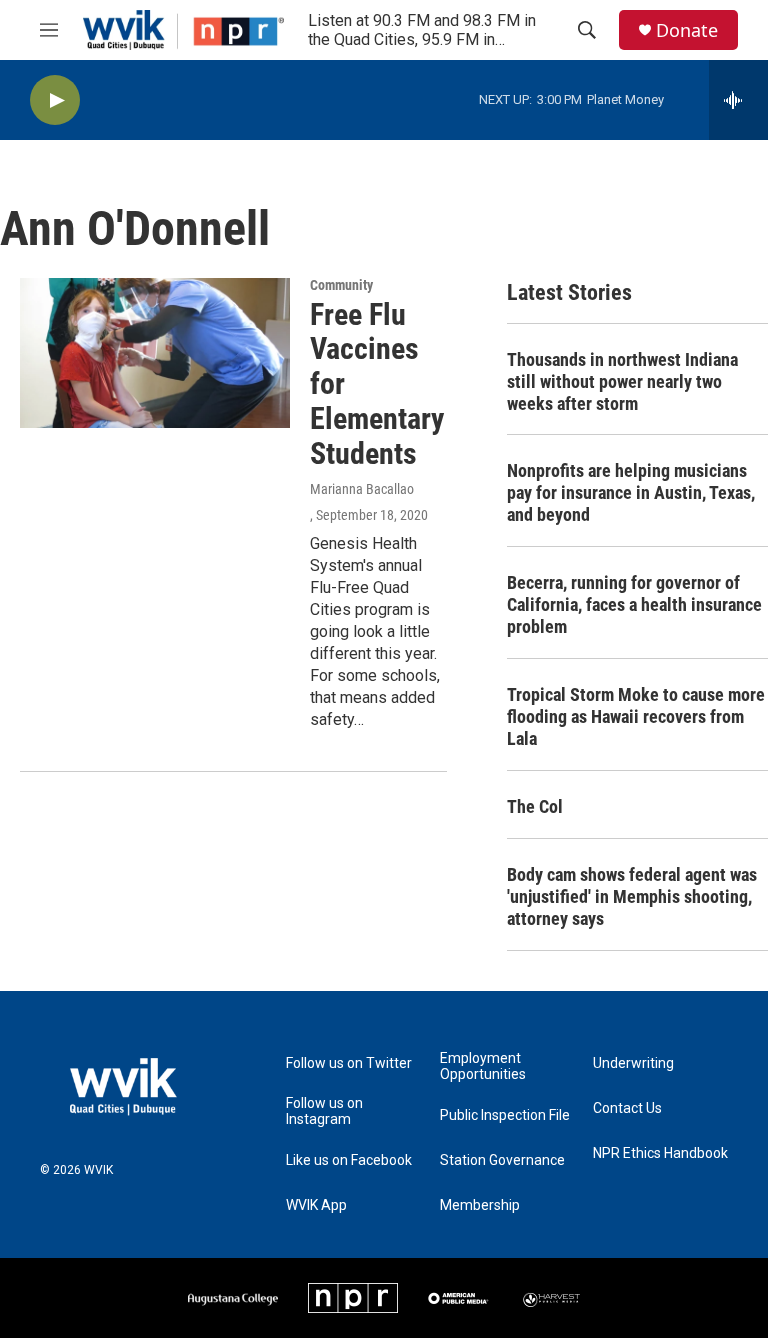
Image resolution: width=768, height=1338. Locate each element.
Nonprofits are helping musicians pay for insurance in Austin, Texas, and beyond (631, 492)
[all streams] (738, 100)
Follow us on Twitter (349, 1063)
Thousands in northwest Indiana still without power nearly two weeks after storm (622, 381)
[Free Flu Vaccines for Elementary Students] (155, 353)
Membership (480, 1205)
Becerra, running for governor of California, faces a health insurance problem (634, 604)
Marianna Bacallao (362, 489)
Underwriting (633, 1063)
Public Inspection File (505, 1115)
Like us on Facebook (349, 1160)
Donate (687, 30)
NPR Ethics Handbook (660, 1153)
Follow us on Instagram (324, 1111)
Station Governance (502, 1160)
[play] (55, 100)
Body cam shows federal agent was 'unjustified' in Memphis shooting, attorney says (632, 896)
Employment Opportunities (483, 1066)
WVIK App (316, 1205)
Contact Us (627, 1108)
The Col (535, 806)
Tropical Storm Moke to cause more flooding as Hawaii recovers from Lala (636, 716)
